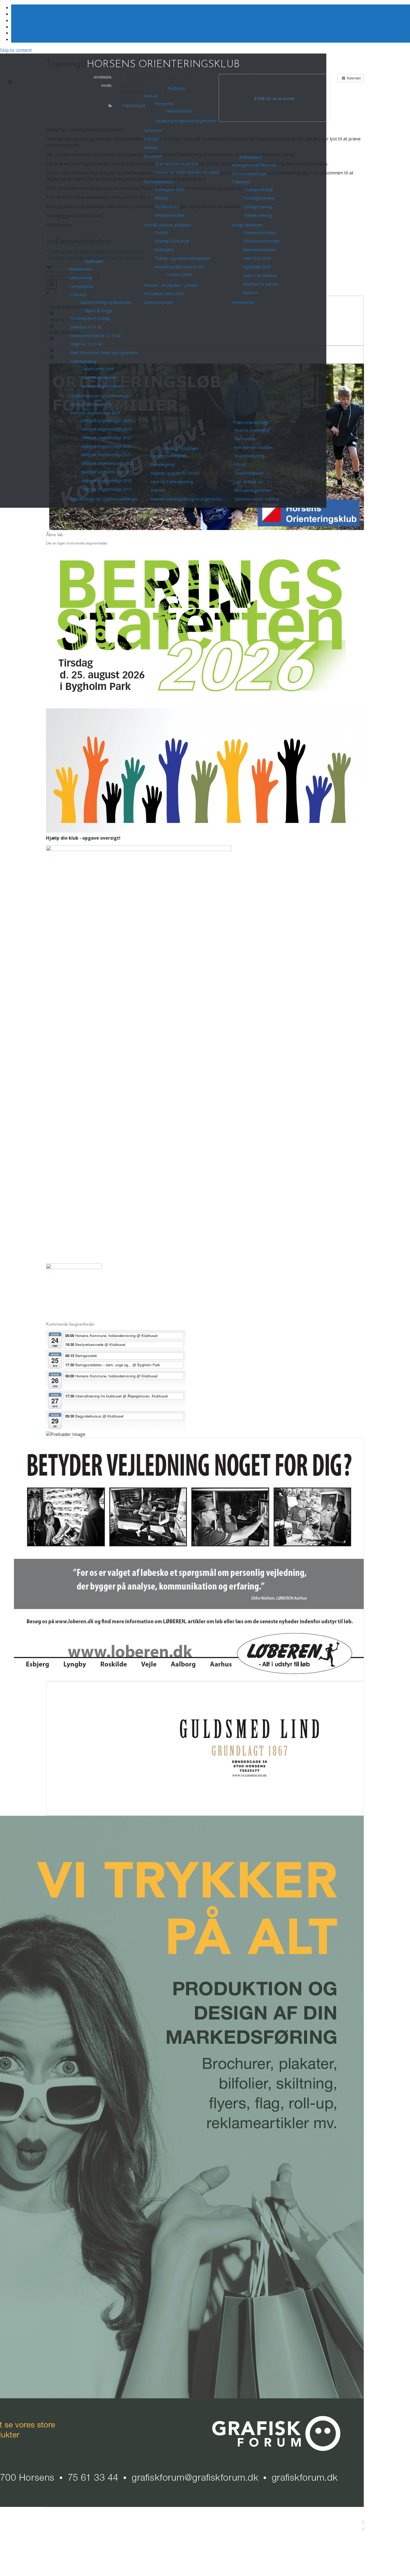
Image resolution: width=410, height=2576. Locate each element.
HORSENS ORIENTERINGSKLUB (163, 65)
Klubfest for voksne (261, 284)
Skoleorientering (249, 456)
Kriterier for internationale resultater (187, 172)
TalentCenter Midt (98, 369)
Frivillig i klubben (181, 448)
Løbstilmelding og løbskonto (106, 302)
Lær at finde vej (249, 482)
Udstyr (240, 464)
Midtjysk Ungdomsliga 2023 (106, 438)
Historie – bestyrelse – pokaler (171, 285)
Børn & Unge (99, 311)
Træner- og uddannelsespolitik (182, 258)
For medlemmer (158, 182)
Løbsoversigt (81, 278)
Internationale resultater (177, 164)
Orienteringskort (158, 302)
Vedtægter (164, 250)
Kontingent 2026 (170, 189)
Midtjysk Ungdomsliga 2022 (106, 446)
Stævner (158, 490)
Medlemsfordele (170, 215)
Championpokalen (260, 233)
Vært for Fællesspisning (172, 482)
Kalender (94, 261)
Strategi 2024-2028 (172, 241)
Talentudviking (83, 361)
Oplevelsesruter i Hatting (256, 499)
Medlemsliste (167, 207)
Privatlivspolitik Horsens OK (179, 267)
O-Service (78, 295)
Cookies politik (179, 274)
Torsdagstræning (259, 198)
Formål (161, 233)
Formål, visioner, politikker (167, 225)
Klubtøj (161, 198)
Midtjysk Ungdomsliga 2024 (106, 429)
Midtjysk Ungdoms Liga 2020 (108, 463)
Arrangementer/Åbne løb (254, 165)
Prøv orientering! (251, 422)
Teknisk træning (258, 215)
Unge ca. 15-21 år (86, 344)
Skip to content (16, 50)
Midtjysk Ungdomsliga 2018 (106, 481)
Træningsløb (134, 106)
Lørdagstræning (258, 207)
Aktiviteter (250, 157)
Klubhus (151, 148)
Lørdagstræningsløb (169, 456)
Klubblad (151, 139)
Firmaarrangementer (253, 490)
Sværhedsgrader (249, 473)
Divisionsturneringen (262, 241)
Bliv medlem (245, 439)
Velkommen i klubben (254, 447)
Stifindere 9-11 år (86, 327)
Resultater (153, 156)
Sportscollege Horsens (102, 386)
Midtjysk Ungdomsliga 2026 (95, 413)
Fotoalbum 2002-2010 (164, 294)
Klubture (251, 292)
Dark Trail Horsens (260, 275)
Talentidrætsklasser (99, 377)
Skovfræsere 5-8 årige (90, 318)
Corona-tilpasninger (250, 173)
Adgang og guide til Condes (175, 473)
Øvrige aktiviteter (247, 225)
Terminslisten (81, 286)
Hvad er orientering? (252, 430)
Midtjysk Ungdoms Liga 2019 (108, 472)
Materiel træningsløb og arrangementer (186, 499)
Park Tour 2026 (257, 258)
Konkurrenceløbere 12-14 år (96, 336)
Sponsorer (153, 130)
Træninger (241, 182)
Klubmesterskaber (260, 250)
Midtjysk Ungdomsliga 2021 (106, 455)
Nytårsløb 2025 (257, 267)
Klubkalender (80, 269)
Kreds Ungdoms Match (91, 404)
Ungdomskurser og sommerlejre (100, 396)
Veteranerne (243, 302)
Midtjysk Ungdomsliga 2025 (106, 420)
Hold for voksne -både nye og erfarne (104, 353)
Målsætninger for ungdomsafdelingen (104, 499)
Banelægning (162, 464)
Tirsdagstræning (258, 189)
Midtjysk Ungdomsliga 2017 (106, 489)
